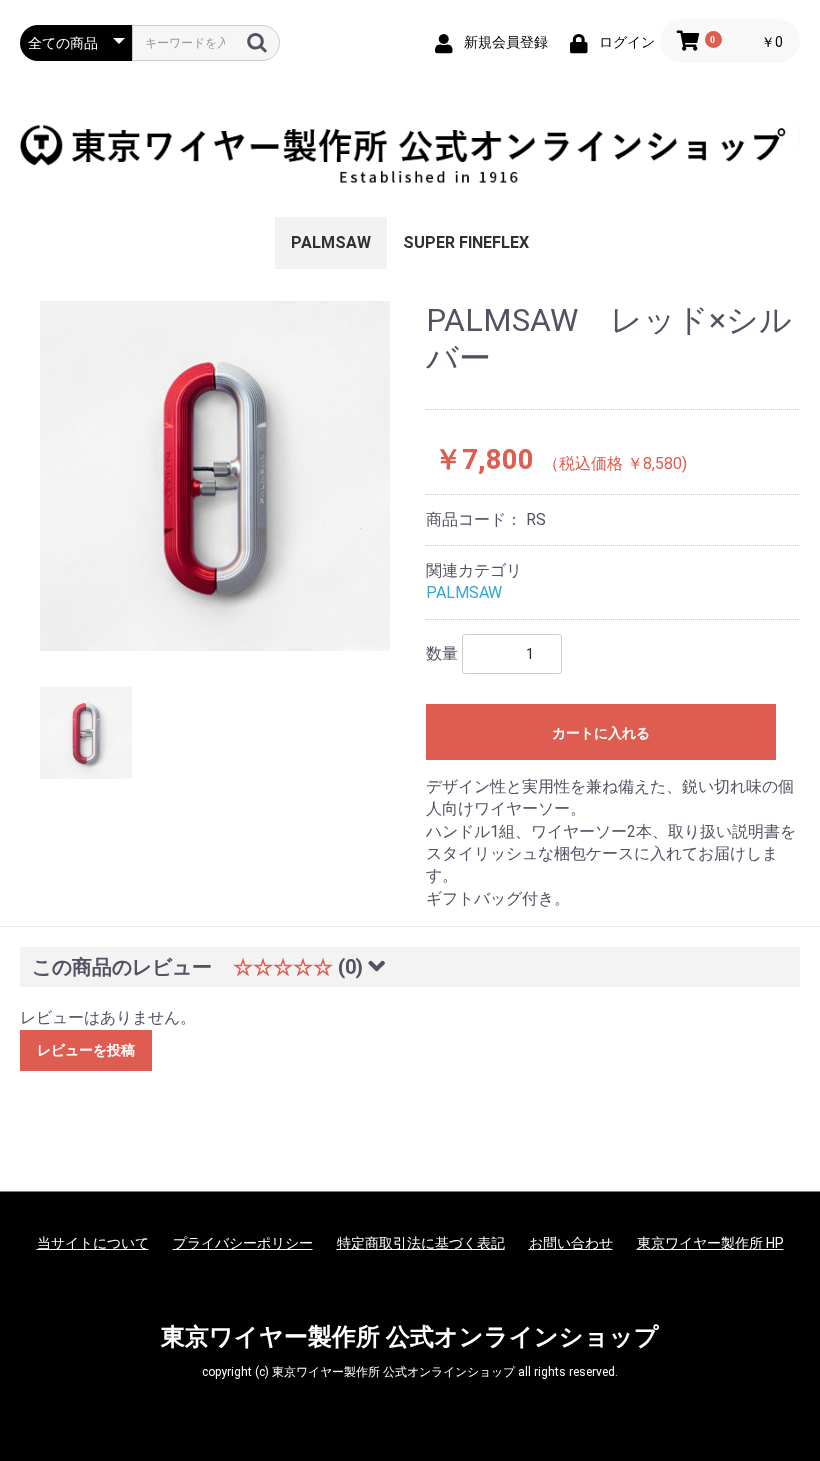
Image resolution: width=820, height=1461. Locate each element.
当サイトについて (93, 1243)
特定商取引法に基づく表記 (421, 1243)
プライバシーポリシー (243, 1243)
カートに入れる (601, 733)
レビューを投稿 (86, 1050)
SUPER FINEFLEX (466, 242)
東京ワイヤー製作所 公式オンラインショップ (410, 1337)
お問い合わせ (571, 1243)
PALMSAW (331, 242)
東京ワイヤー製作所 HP (710, 1243)
